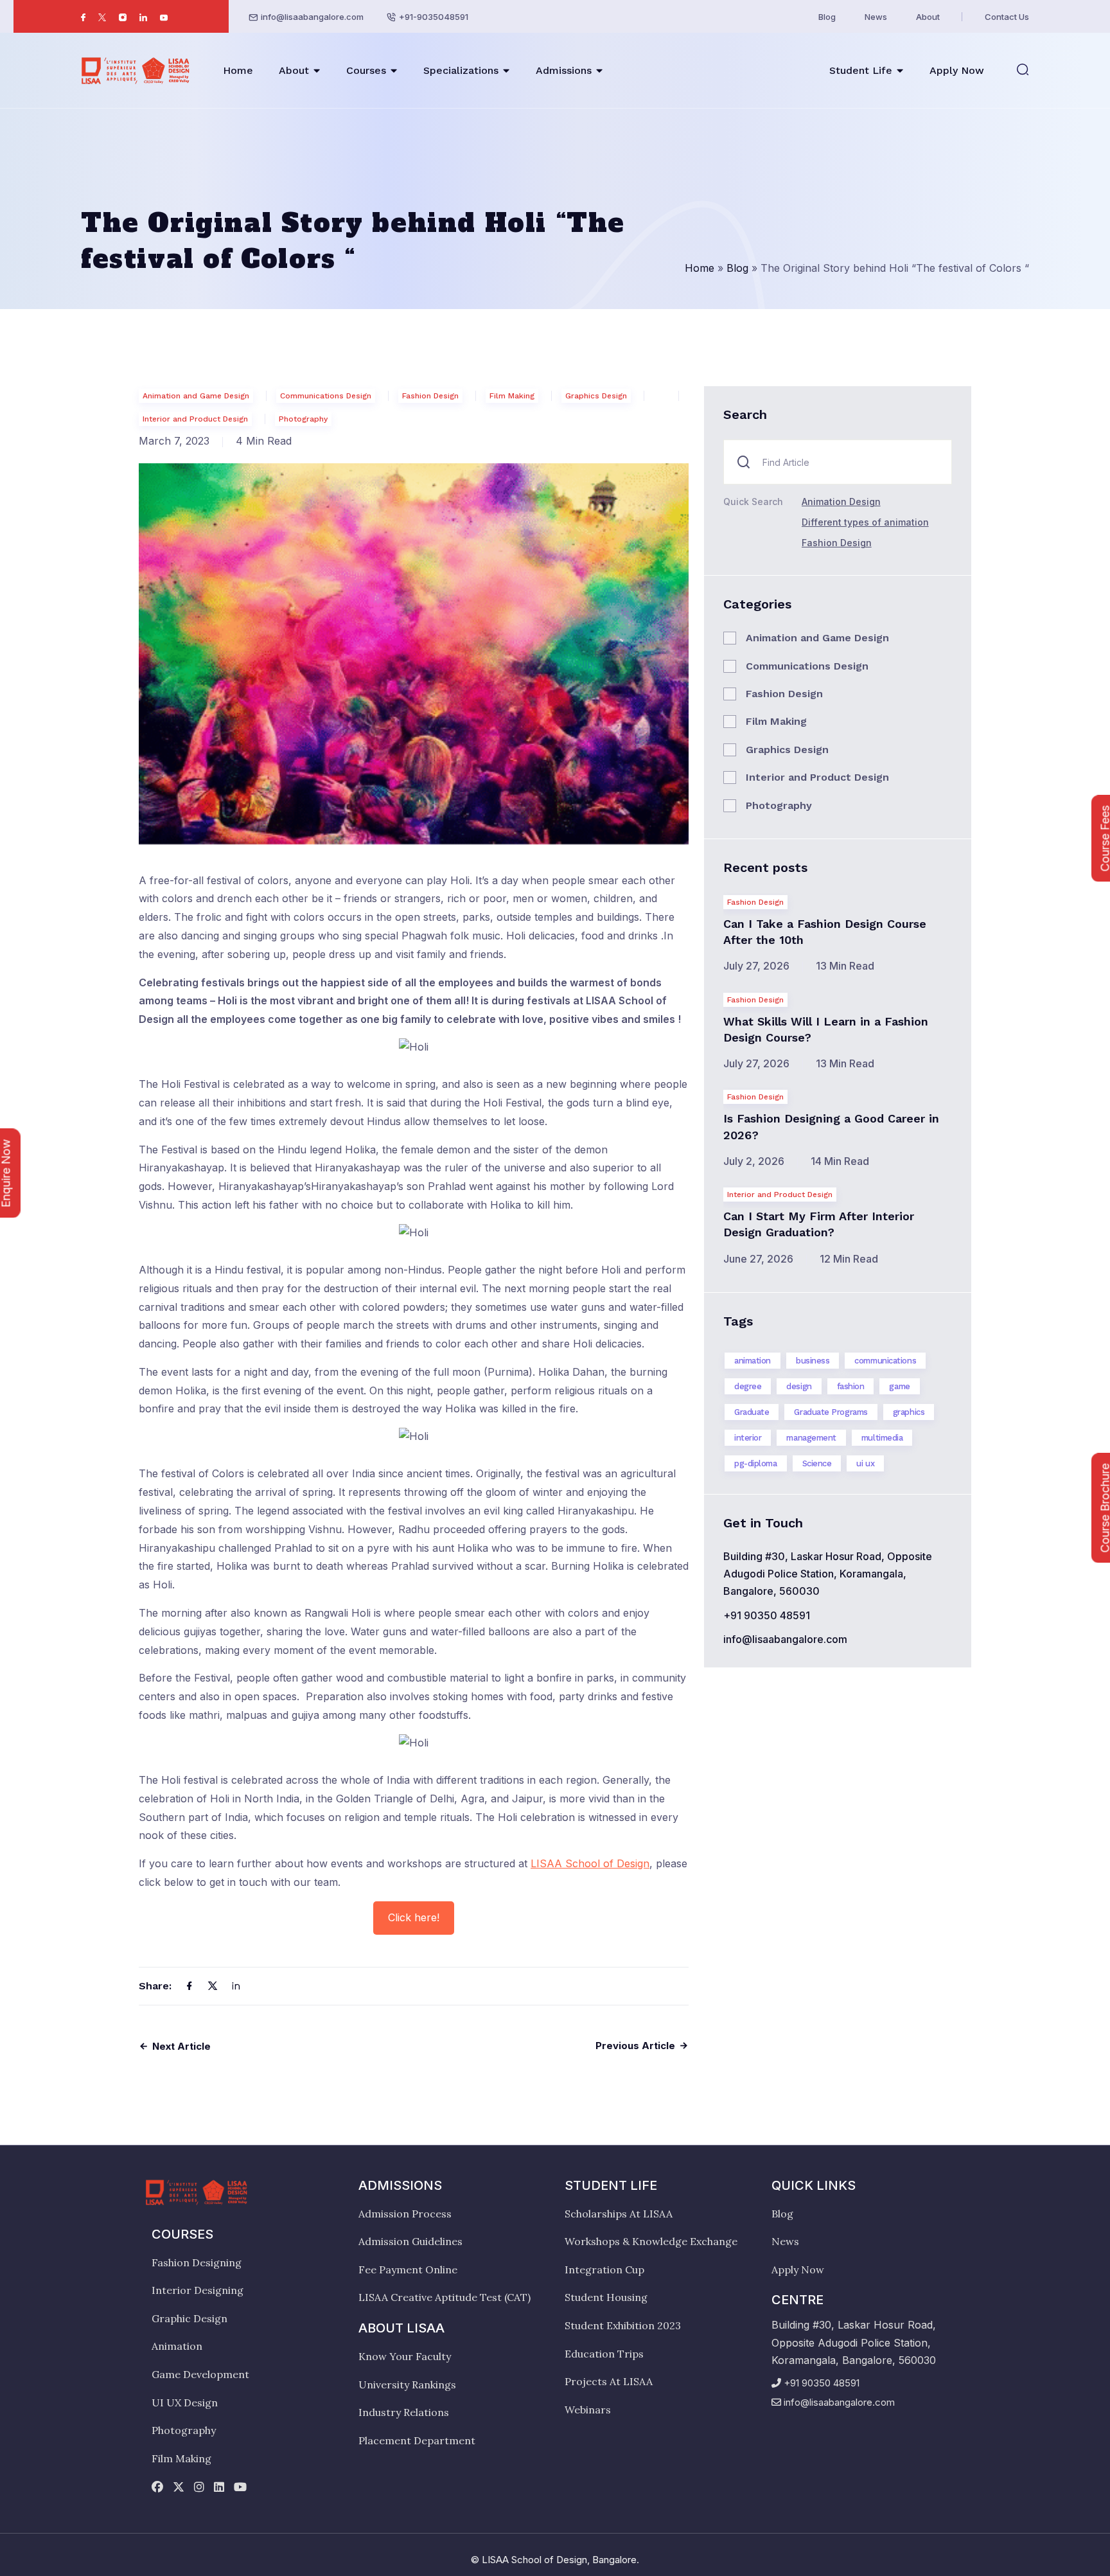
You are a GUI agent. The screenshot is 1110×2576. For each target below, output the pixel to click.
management (811, 1438)
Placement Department (417, 2440)
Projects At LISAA (609, 2381)
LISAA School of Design (590, 1863)
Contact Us (1007, 17)
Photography (303, 419)
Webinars (588, 2410)
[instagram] (199, 2488)
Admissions (564, 70)
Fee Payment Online (408, 2270)
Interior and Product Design (195, 419)
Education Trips (604, 2354)
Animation (177, 2346)
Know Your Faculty (405, 2356)
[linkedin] (219, 2488)
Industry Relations (404, 2412)
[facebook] (157, 2488)
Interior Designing (198, 2290)
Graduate (752, 1412)
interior (748, 1438)
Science (817, 1463)
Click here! (414, 1917)
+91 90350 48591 (767, 1615)
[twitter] (179, 2488)
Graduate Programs (831, 1412)
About (928, 17)
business (813, 1361)
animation (753, 1361)
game (899, 1386)
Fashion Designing (197, 2262)
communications (885, 1361)
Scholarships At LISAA (619, 2214)
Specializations (461, 70)
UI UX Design (185, 2403)
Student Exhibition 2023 (623, 2325)
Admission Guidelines (410, 2241)
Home (238, 70)
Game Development (200, 2374)
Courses (366, 70)
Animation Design (841, 502)
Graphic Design (189, 2318)
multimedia (882, 1438)
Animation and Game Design (196, 396)
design (799, 1386)
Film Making (512, 396)
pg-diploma (756, 1463)
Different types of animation (865, 522)
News (876, 17)
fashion (851, 1386)
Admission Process (405, 2214)
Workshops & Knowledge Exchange (651, 2241)
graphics (909, 1412)
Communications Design (326, 396)
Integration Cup (604, 2270)
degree (748, 1386)
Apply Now (957, 70)
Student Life (861, 70)
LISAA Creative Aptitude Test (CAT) (445, 2297)
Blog (827, 17)
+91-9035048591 (434, 17)
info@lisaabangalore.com (312, 17)
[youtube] (240, 2488)
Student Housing (606, 2297)
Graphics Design (596, 396)
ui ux (865, 1463)
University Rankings (407, 2385)
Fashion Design (430, 396)
